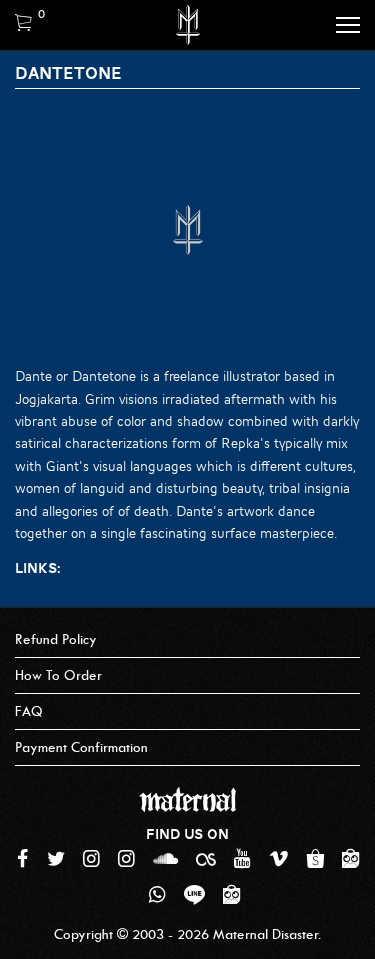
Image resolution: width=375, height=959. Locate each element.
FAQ (29, 711)
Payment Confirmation (81, 747)
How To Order (58, 675)
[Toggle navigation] (348, 25)
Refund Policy (56, 639)
